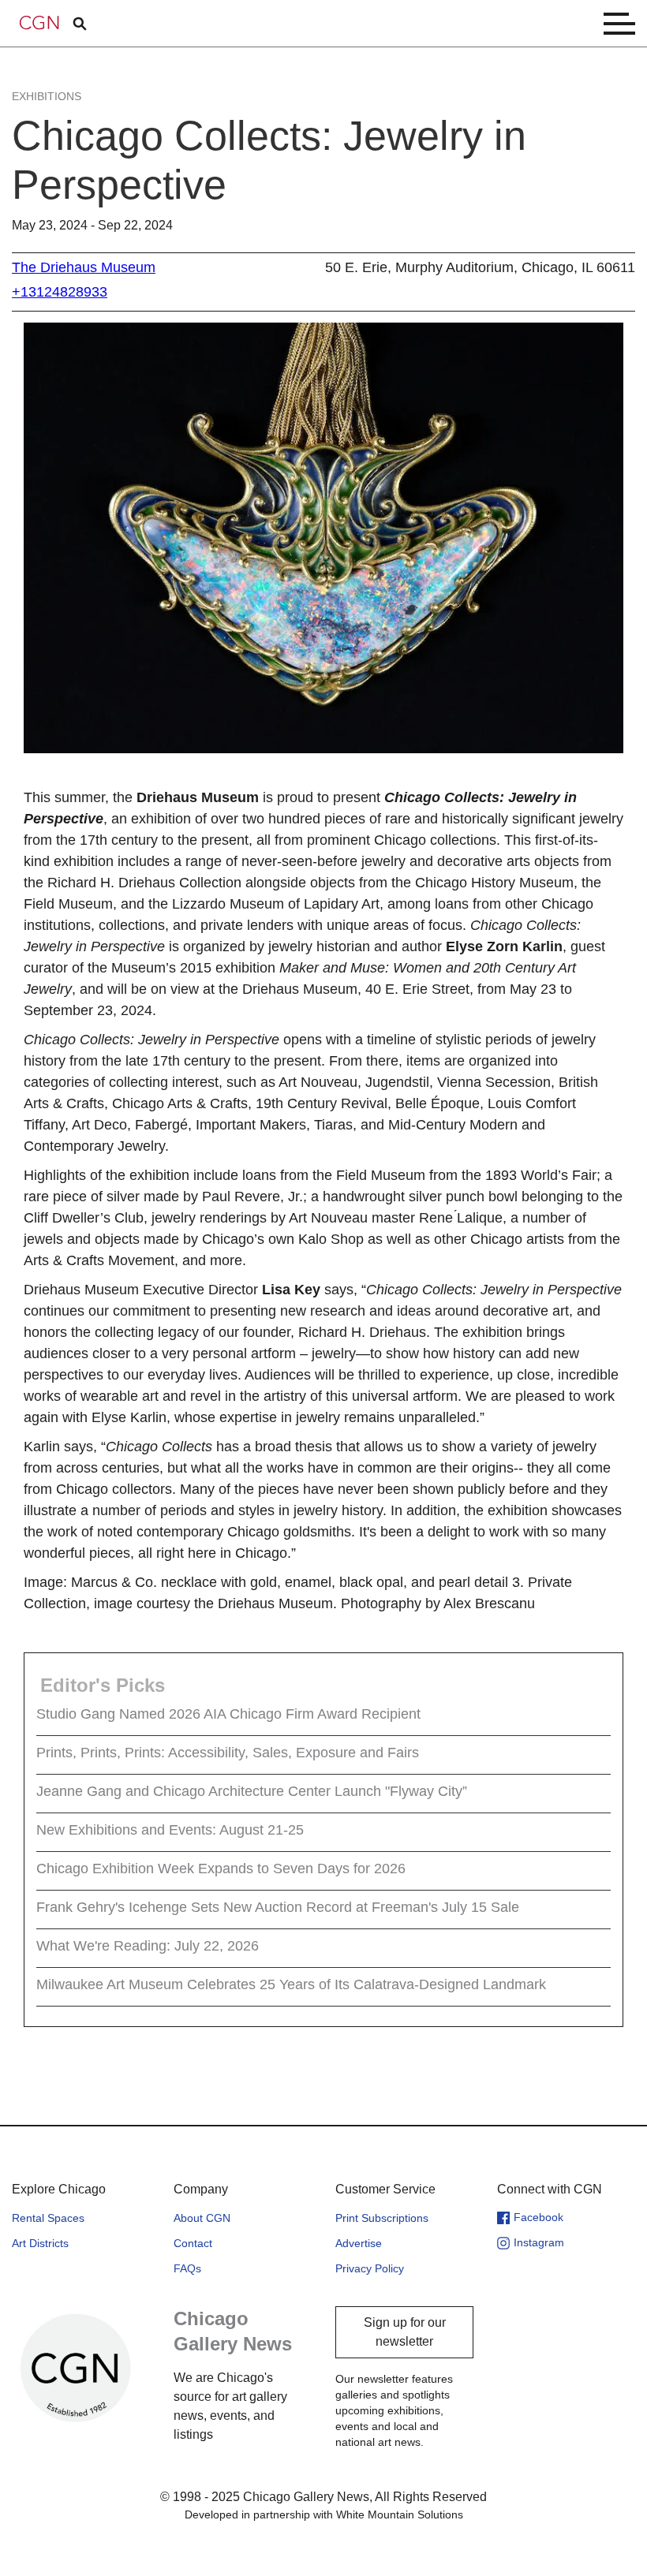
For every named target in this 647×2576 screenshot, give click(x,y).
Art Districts (40, 2243)
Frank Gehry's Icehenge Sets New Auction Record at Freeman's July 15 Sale (278, 1907)
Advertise (359, 2243)
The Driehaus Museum (84, 267)
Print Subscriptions (382, 2218)
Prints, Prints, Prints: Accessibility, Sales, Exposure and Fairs (228, 1753)
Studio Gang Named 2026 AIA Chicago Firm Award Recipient (228, 1714)
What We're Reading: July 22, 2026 (148, 1946)
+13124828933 (60, 292)
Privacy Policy (370, 2268)
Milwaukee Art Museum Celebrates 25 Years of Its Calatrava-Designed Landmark (291, 1984)
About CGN (202, 2218)
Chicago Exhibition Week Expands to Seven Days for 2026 (221, 1869)
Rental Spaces (48, 2218)
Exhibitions (47, 96)
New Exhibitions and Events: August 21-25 (170, 1830)
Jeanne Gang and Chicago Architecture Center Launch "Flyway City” (252, 1791)
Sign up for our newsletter (405, 2332)
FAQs (187, 2268)
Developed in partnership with (324, 2514)
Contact (193, 2243)
